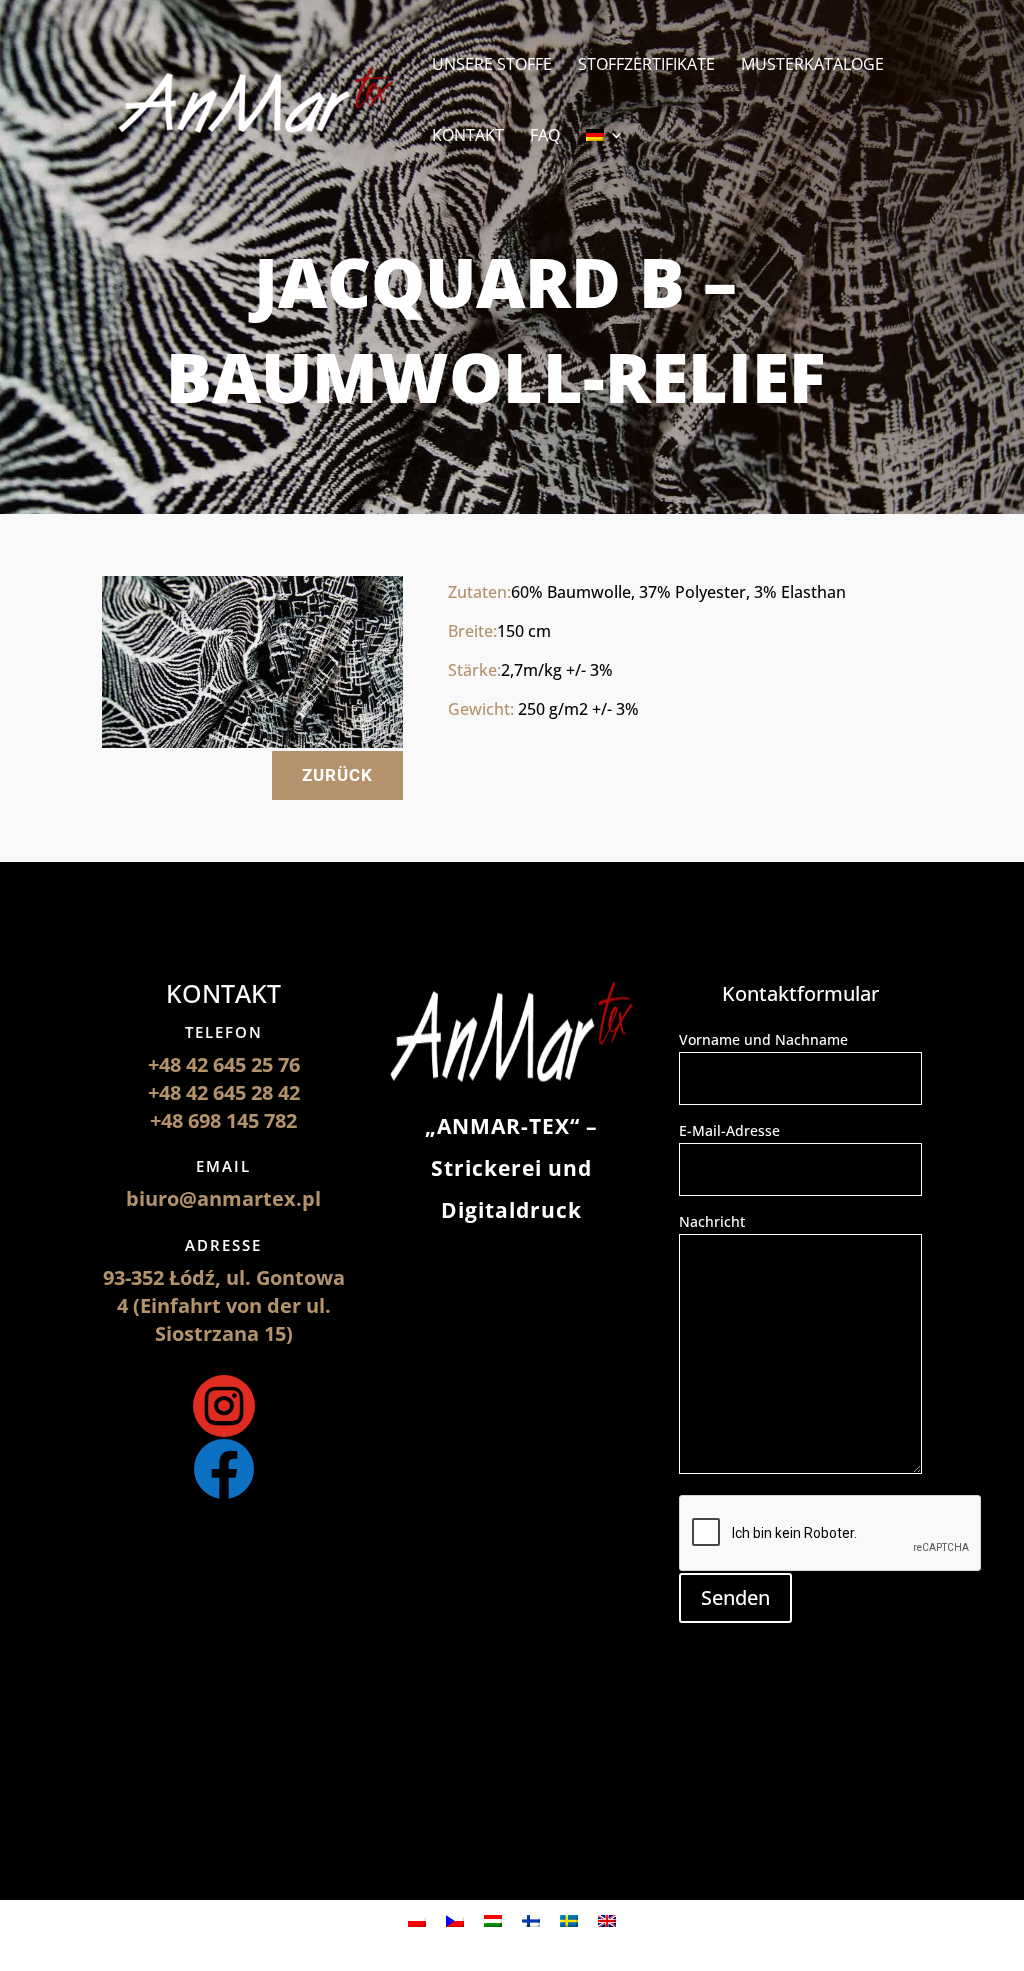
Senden (735, 1597)
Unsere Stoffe (492, 66)
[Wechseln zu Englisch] (607, 1920)
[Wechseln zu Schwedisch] (569, 1920)
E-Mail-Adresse (729, 1130)
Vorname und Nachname (763, 1039)
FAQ (545, 137)
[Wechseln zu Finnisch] (531, 1920)
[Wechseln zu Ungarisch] (493, 1920)
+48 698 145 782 (223, 1120)
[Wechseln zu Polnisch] (417, 1920)
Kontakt (468, 137)
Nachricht (712, 1221)
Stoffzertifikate (646, 66)
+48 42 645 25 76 (224, 1064)
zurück (337, 775)
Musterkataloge (812, 66)
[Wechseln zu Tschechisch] (455, 1920)
